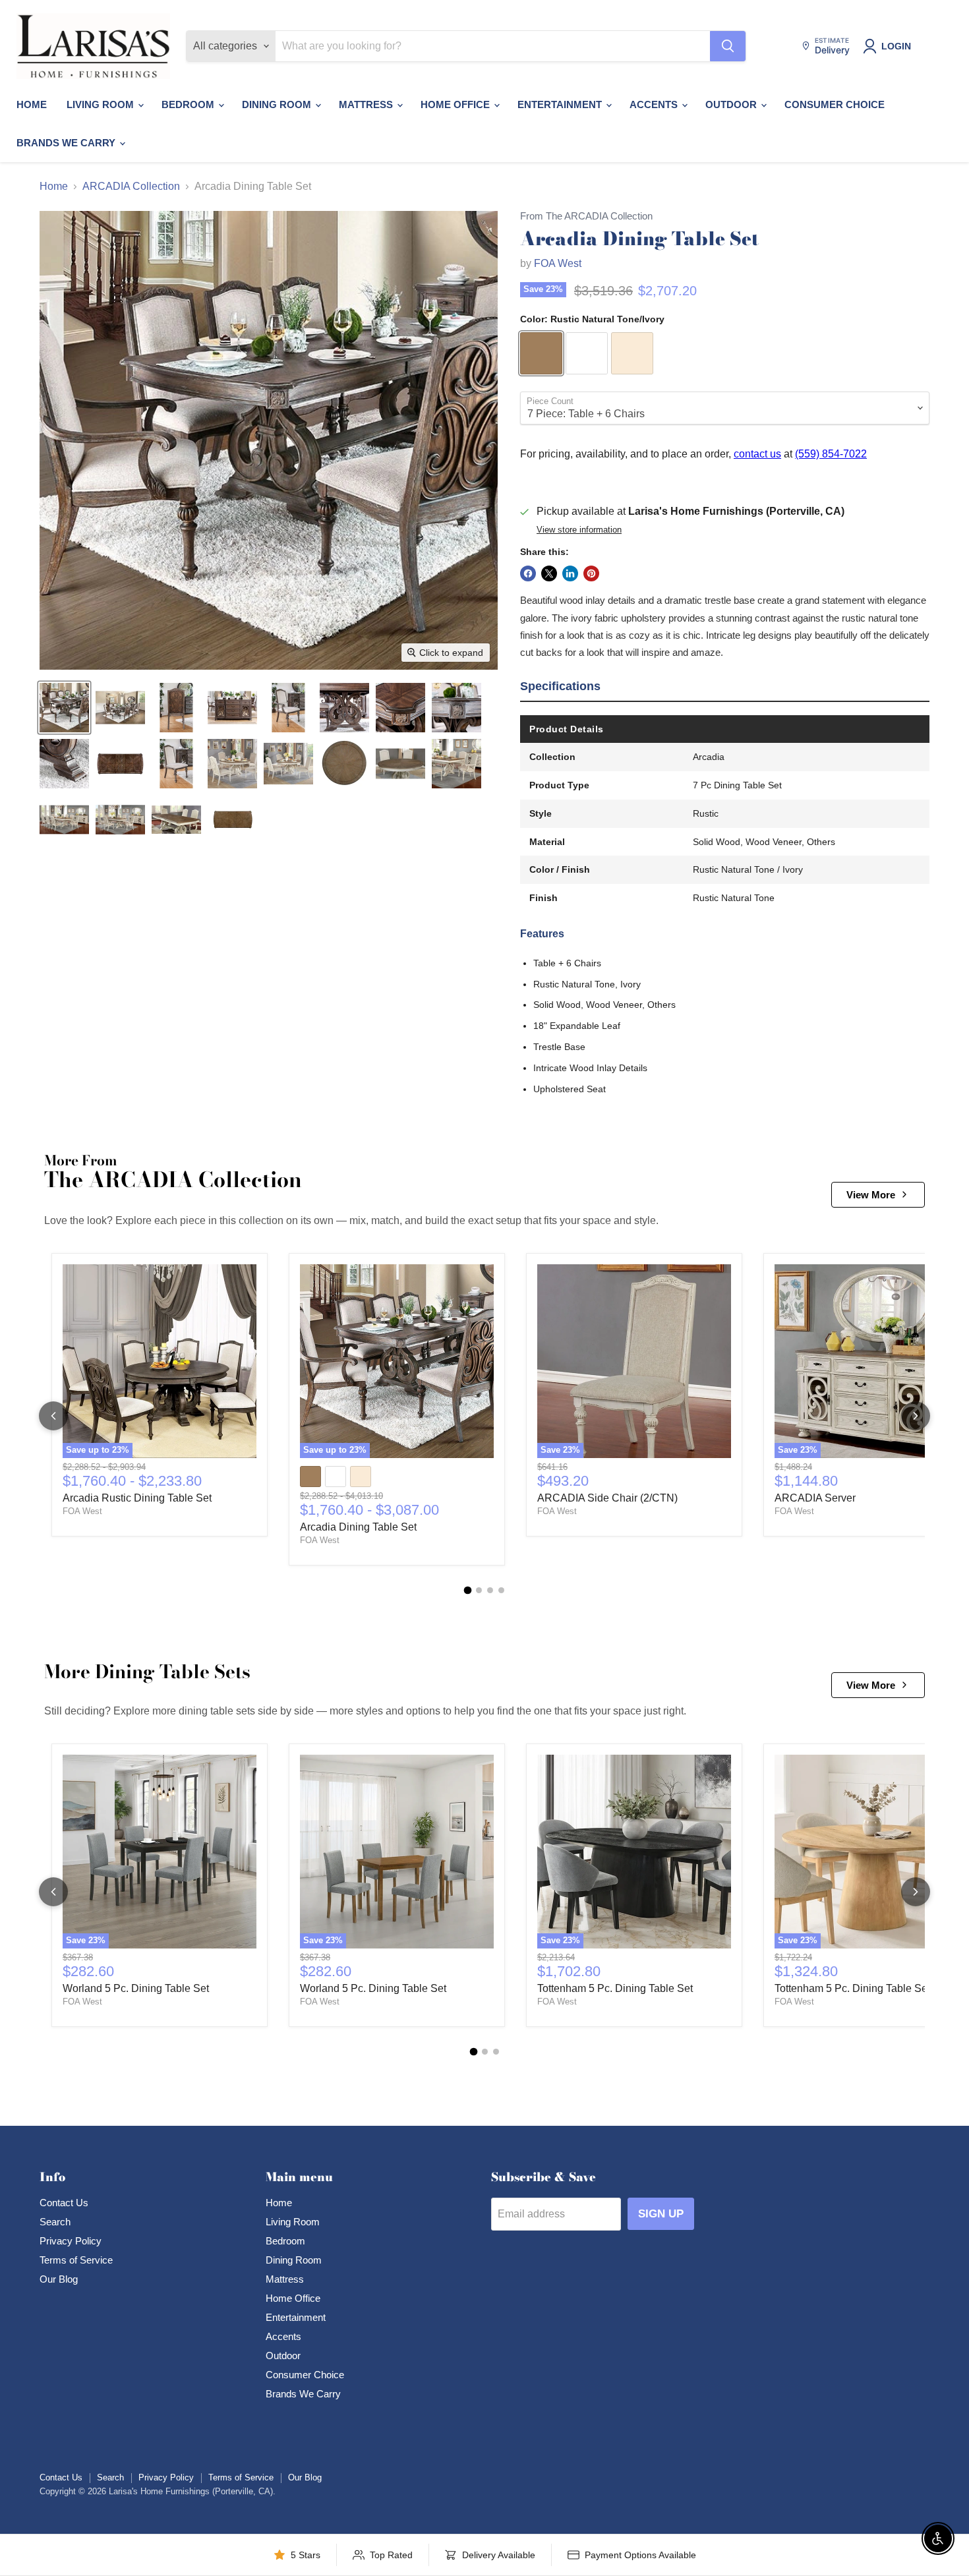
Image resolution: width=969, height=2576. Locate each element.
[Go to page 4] (501, 1590)
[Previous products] (53, 1416)
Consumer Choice (835, 104)
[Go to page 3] (490, 1590)
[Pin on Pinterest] (591, 573)
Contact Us (64, 2203)
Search (55, 2222)
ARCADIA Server (815, 1498)
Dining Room (278, 104)
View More (871, 1195)
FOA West (558, 263)
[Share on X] (549, 573)
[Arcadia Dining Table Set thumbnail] (64, 708)
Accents (655, 104)
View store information (579, 530)
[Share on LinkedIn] (570, 573)
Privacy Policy (71, 2241)
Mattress (367, 104)
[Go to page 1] (468, 1591)
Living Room (102, 104)
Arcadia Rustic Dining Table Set (137, 1498)
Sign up (661, 2214)
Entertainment (561, 104)
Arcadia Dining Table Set (358, 1527)
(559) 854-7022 (831, 454)
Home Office (456, 104)
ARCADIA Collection (131, 186)
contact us (757, 454)
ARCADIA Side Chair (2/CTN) (607, 1498)
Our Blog (59, 2279)
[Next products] (916, 1416)
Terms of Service (76, 2260)
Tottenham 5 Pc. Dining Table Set (615, 1988)
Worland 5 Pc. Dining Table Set (136, 1988)
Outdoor (732, 104)
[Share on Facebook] (528, 573)
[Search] (728, 46)
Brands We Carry (67, 143)
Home (32, 104)
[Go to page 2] (479, 1590)
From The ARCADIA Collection (586, 216)
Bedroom (189, 104)
